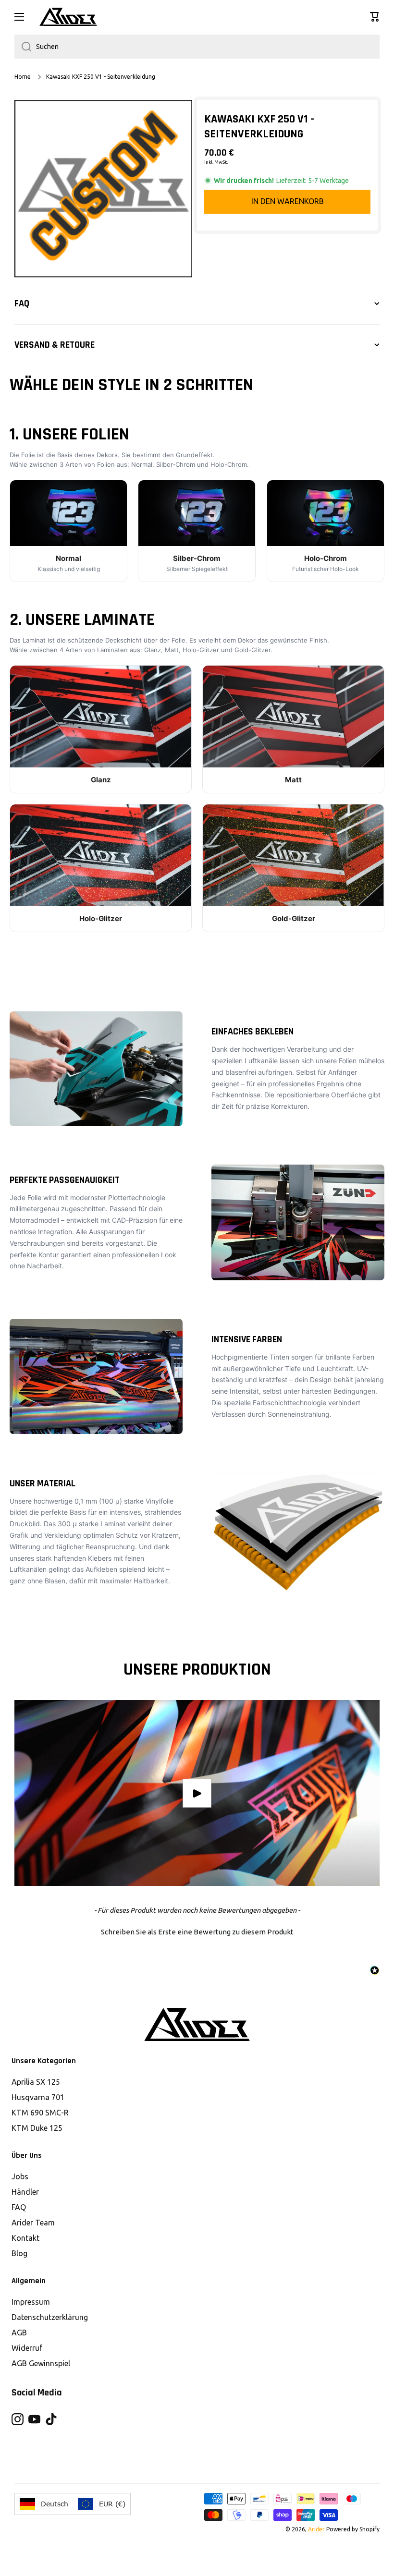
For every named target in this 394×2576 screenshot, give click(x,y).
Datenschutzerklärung (50, 2317)
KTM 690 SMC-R (40, 2113)
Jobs (20, 2176)
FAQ (19, 2207)
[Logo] (68, 17)
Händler (25, 2192)
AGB (19, 2333)
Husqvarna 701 (38, 2097)
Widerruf (27, 2348)
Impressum (31, 2302)
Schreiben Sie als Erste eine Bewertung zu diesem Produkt (197, 1932)
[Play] (197, 1793)
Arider (316, 2529)
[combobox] (197, 47)
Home (23, 77)
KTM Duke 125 (37, 2128)
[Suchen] (23, 47)
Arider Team (33, 2223)
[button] (375, 17)
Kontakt (25, 2238)
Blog (19, 2253)
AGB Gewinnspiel (41, 2363)
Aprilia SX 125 (36, 2082)
